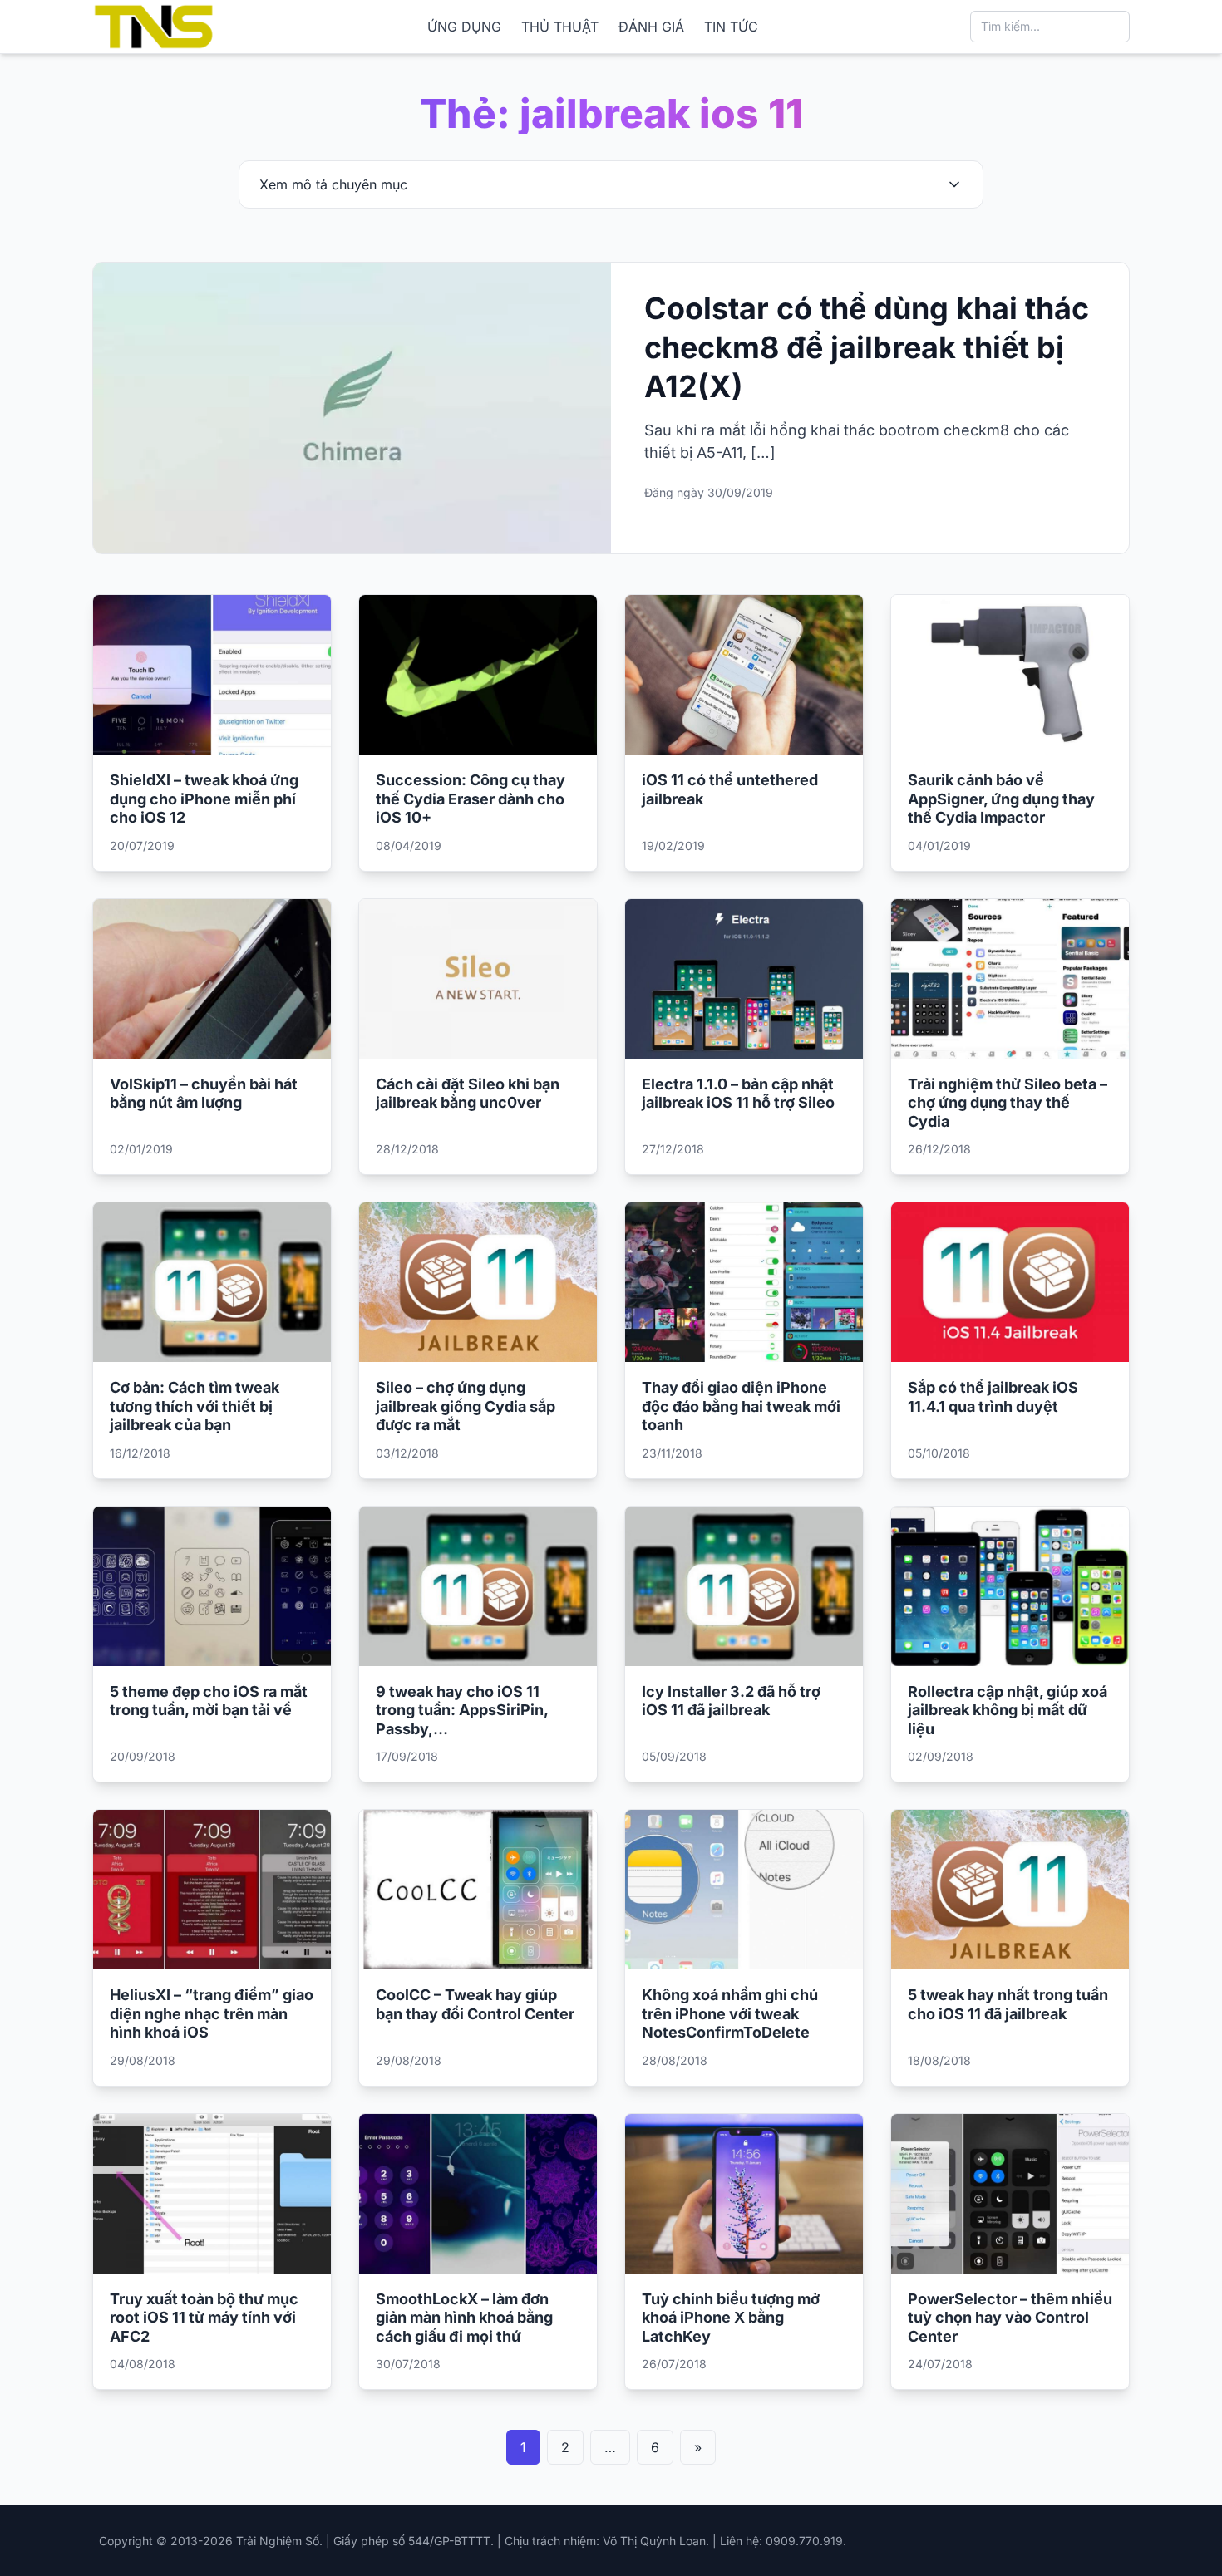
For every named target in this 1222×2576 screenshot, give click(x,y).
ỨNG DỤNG (464, 27)
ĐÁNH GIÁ (651, 27)
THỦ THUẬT (560, 27)
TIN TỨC (731, 27)
